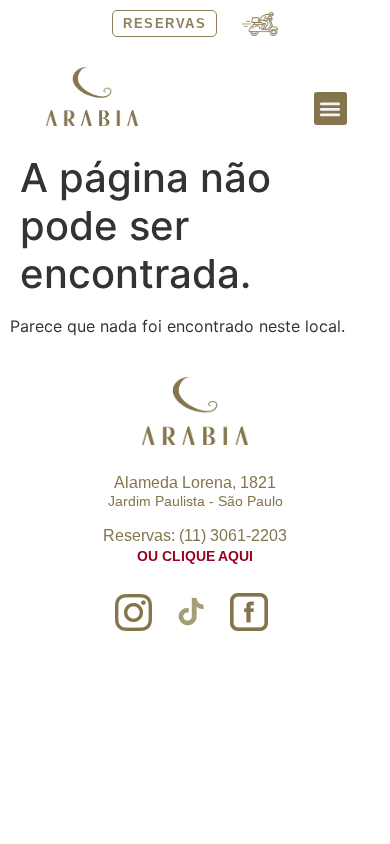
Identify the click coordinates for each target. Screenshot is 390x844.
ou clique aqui (195, 556)
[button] (330, 108)
